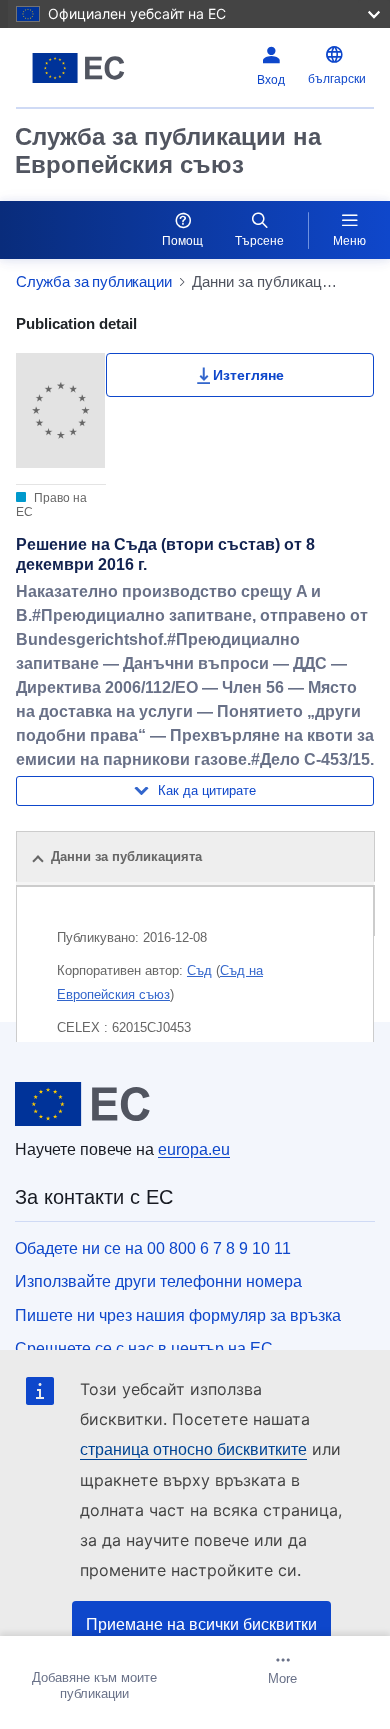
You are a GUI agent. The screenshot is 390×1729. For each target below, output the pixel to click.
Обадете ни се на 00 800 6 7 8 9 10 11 (153, 1248)
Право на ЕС (51, 505)
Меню (349, 241)
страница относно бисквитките (193, 1449)
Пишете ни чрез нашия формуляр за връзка (178, 1315)
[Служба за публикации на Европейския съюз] (78, 68)
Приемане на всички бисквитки (201, 1624)
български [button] (337, 79)
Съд (199, 970)
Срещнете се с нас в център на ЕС (144, 1348)
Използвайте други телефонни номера (158, 1281)
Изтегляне (248, 375)
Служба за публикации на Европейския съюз (168, 150)
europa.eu (194, 1149)
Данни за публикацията (126, 856)
